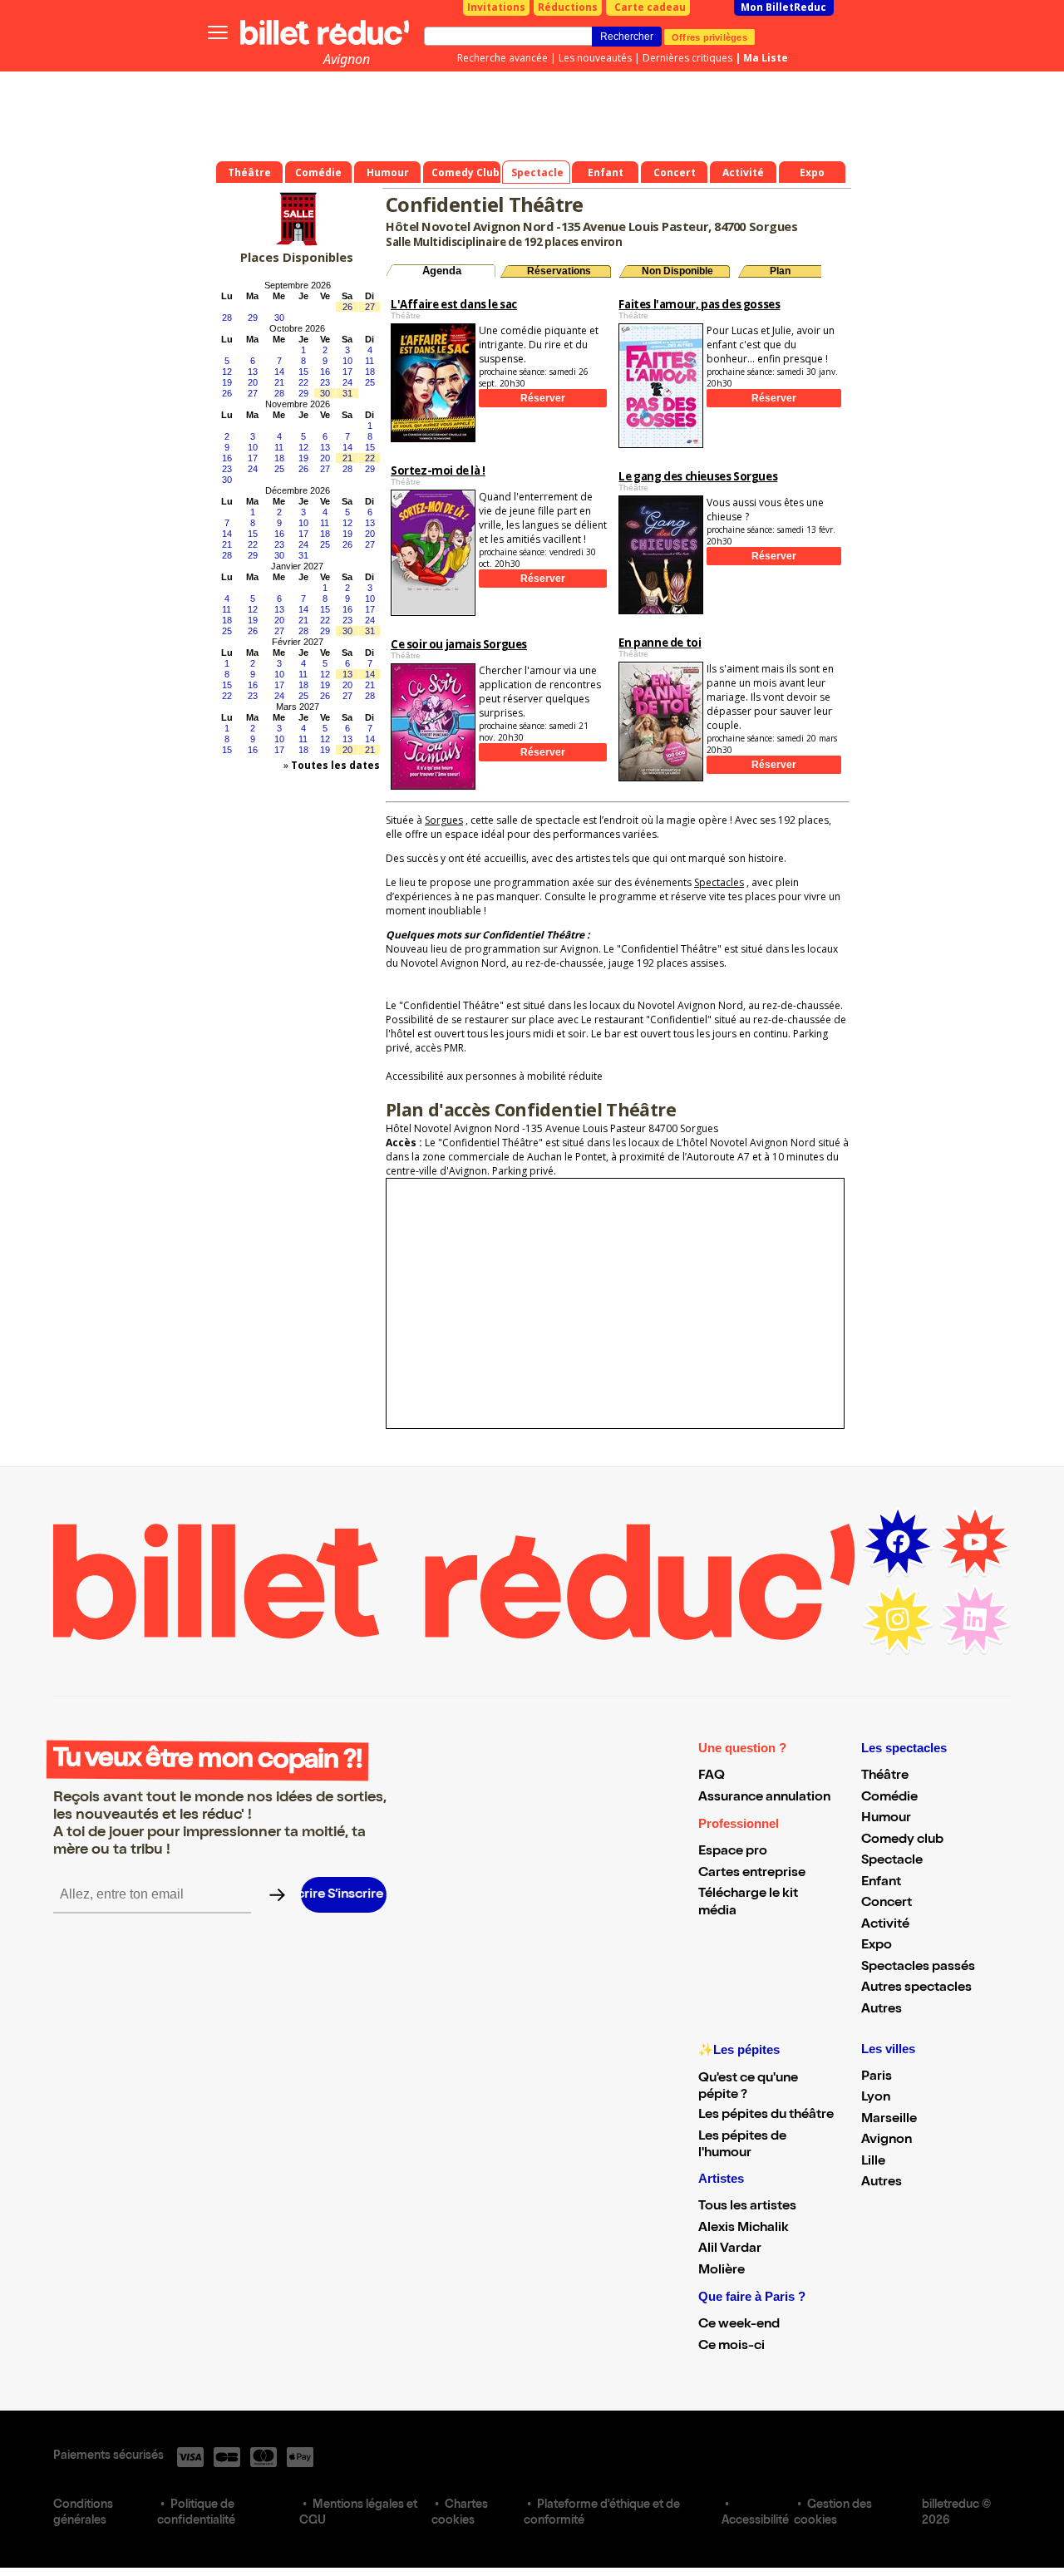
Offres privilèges (709, 37)
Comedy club (902, 1840)
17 (347, 372)
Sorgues (444, 820)
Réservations (559, 271)
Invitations (496, 7)
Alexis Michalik (744, 2229)
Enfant (881, 1883)
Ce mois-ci (731, 2347)
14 (279, 372)
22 (303, 382)
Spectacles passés (918, 1968)
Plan (780, 271)
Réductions (568, 7)
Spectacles (719, 882)
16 (325, 372)
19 (227, 382)
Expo (877, 1946)
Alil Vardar (730, 2249)
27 (370, 307)
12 (227, 372)
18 (370, 372)
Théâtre (885, 1776)
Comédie (889, 1798)
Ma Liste (766, 58)
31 (347, 393)
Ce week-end (739, 2325)
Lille (873, 2162)
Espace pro (733, 1852)
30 (279, 318)
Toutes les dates (335, 765)
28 (227, 318)
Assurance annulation (764, 1798)
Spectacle (892, 1861)
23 (325, 382)
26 (347, 307)
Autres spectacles (916, 1988)
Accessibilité (755, 2521)
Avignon (347, 59)
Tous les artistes (747, 2207)
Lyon (876, 2098)
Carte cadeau (650, 7)
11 (369, 361)
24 (347, 382)
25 (370, 382)
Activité (885, 1925)
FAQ (712, 1776)
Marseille (889, 2120)
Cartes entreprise (752, 1874)
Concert (887, 1904)
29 (253, 318)
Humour (886, 1819)
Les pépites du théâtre (766, 2115)
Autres (882, 2010)
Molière (722, 2271)
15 (303, 372)
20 (253, 382)
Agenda (442, 271)
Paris (877, 2077)
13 (253, 372)
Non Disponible (677, 271)
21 (279, 382)
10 (347, 361)
